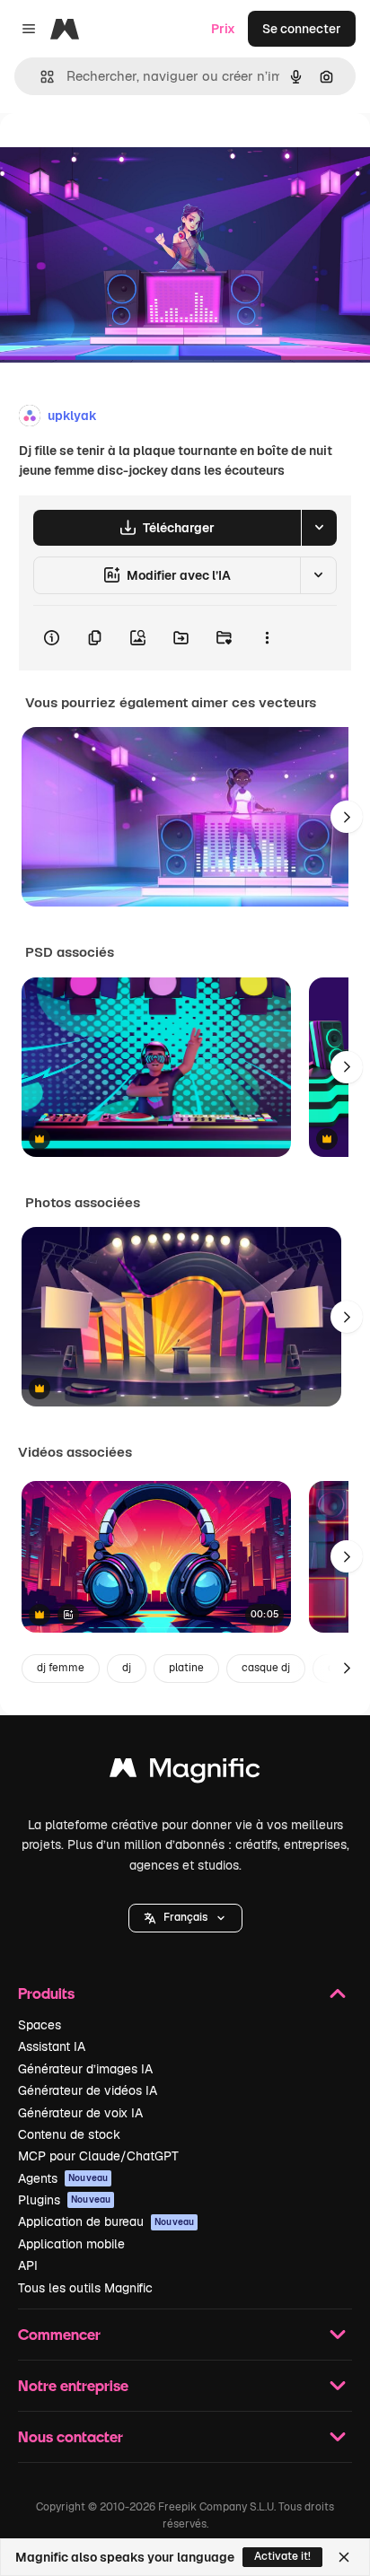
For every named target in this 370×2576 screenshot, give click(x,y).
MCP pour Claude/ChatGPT (98, 2156)
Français (185, 1917)
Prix (223, 29)
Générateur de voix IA (80, 2113)
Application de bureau (106, 2221)
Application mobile (71, 2244)
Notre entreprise (73, 2385)
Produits (46, 1993)
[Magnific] (185, 1772)
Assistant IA (52, 2046)
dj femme (61, 1668)
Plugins (64, 2200)
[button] (185, 1918)
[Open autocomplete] (40, 77)
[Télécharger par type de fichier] (319, 528)
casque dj (266, 1668)
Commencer (59, 2334)
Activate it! (282, 2556)
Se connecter (302, 29)
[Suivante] (347, 817)
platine (186, 1668)
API (28, 2265)
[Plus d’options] (267, 638)
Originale (119, 154)
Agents (63, 2178)
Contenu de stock (69, 2134)
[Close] (344, 2557)
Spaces (40, 2025)
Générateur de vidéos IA (88, 2090)
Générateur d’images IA (85, 2069)
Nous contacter (70, 2436)
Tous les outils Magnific (85, 2288)
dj (127, 1668)
